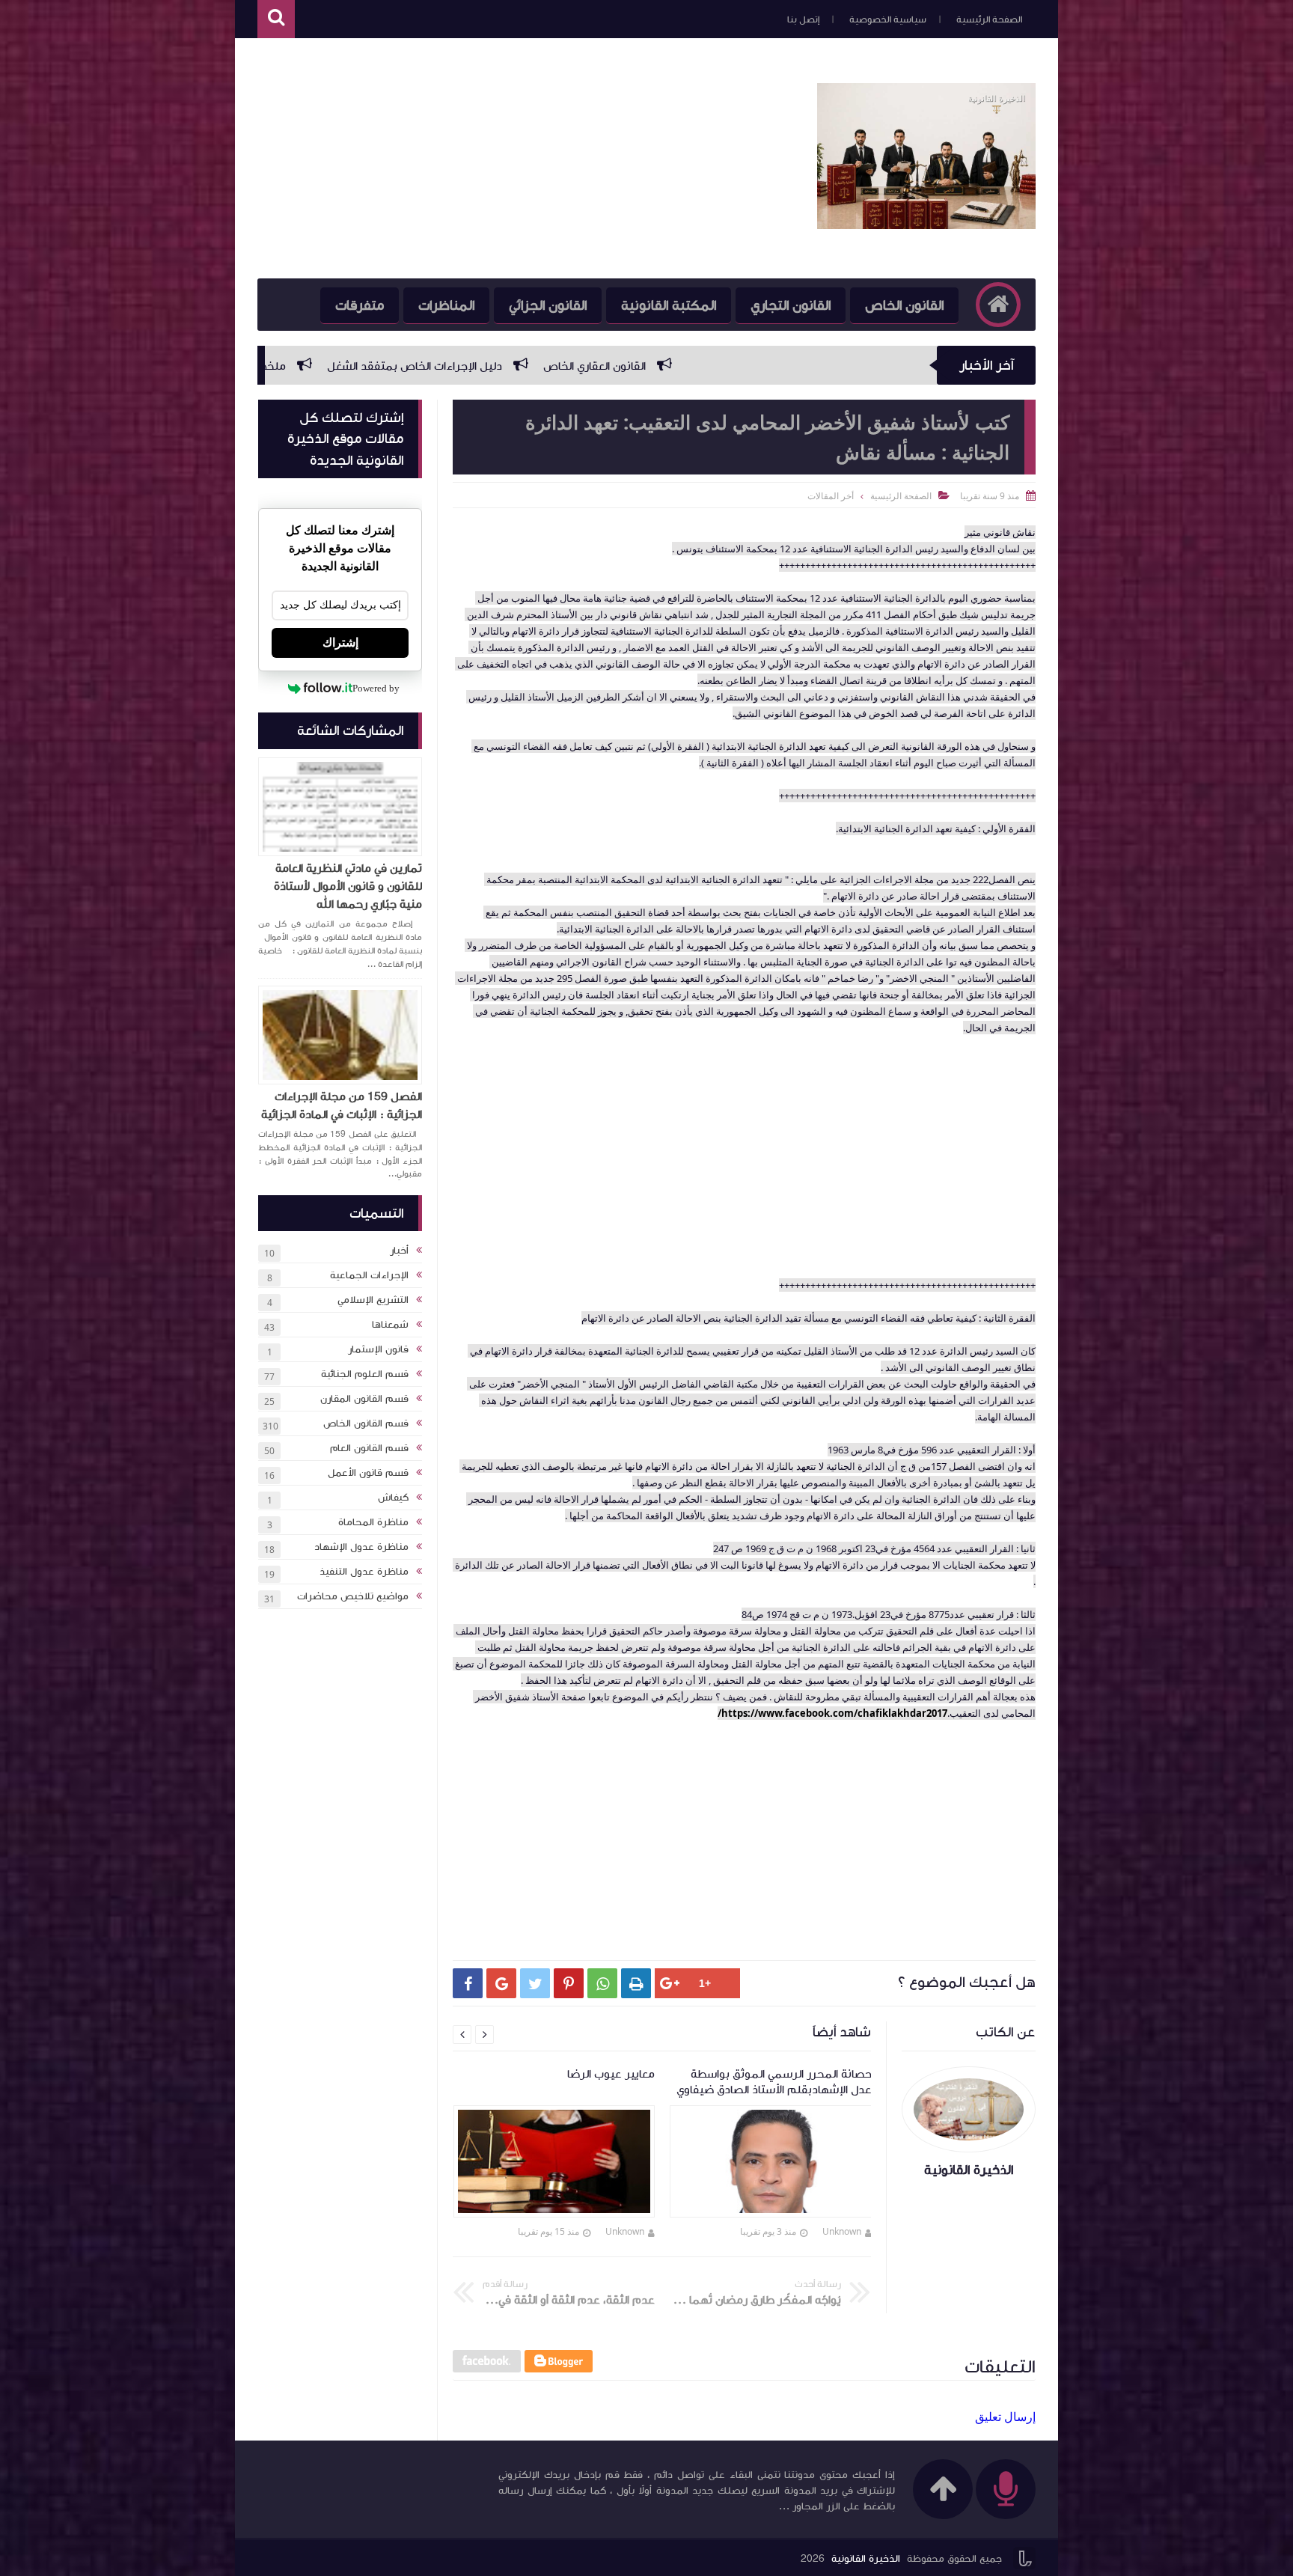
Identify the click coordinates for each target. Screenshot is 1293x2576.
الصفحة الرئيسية (989, 19)
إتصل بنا (803, 19)
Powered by (376, 688)
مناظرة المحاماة (373, 1522)
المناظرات (446, 305)
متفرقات (360, 305)
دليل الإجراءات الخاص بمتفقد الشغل (625, 366)
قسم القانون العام (369, 1448)
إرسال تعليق (1005, 2417)
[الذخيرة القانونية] (926, 225)
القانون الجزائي (548, 305)
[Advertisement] (530, 159)
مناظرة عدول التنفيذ (364, 1572)
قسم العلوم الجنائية (365, 1374)
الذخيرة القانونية (866, 2559)
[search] (276, 19)
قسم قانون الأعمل (368, 1473)
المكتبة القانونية (669, 305)
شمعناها (390, 1325)
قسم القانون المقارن (364, 1399)
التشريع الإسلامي (373, 1300)
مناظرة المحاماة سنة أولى (288, 366)
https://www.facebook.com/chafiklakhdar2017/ (832, 1713)
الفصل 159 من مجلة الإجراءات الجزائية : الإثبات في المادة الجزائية (342, 1105)
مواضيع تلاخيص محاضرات (353, 1596)
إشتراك (340, 643)
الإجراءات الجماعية (369, 1275)
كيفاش (393, 1498)
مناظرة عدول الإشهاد (361, 1547)
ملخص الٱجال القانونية (443, 366)
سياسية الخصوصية (888, 19)
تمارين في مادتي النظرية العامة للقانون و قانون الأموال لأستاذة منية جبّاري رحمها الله (348, 886)
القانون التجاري (791, 305)
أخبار (399, 1251)
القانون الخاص (904, 305)
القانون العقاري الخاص (805, 366)
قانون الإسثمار (378, 1349)
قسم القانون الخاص (366, 1423)
